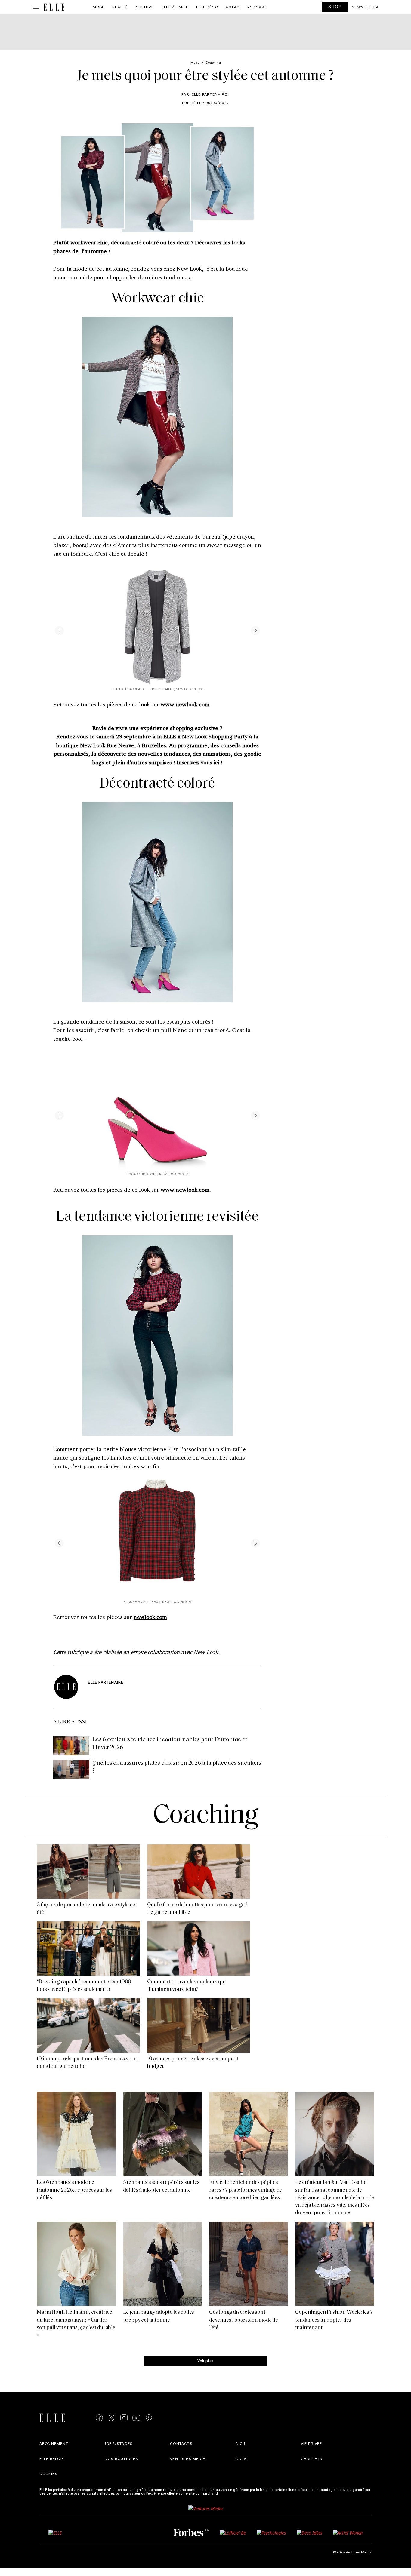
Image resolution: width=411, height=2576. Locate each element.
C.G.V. (241, 2458)
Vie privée (312, 2443)
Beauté (120, 7)
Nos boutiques (122, 2458)
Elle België (52, 2458)
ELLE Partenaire (209, 94)
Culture (145, 7)
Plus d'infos (229, 2493)
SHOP (335, 6)
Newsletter (365, 7)
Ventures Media (188, 2458)
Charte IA (312, 2458)
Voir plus (205, 2361)
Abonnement (54, 2443)
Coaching (206, 1816)
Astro (233, 7)
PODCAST (257, 7)
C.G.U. (242, 2443)
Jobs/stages (119, 2443)
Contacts (181, 2443)
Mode (99, 7)
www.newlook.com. (186, 704)
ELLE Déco (207, 7)
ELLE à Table (175, 7)
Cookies (48, 2473)
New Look (189, 269)
